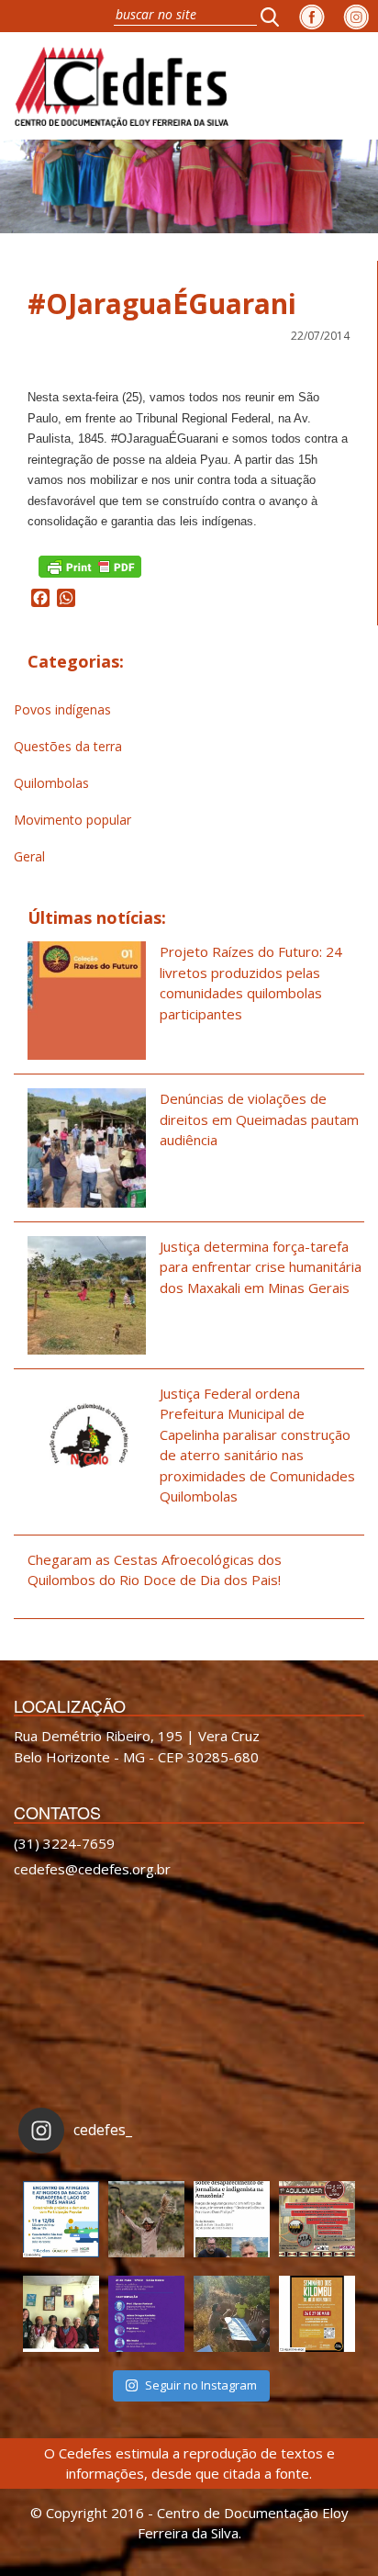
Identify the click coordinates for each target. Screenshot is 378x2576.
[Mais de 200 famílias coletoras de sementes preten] (146, 2219)
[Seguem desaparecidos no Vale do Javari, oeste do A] (232, 2219)
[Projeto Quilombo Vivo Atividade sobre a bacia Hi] (232, 2314)
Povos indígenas (62, 709)
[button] (275, 16)
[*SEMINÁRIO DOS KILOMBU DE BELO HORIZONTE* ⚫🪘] (317, 2314)
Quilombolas (51, 783)
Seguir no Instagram (201, 2385)
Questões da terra (68, 746)
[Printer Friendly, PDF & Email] (90, 564)
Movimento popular (72, 820)
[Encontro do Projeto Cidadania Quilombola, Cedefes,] (61, 2314)
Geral (29, 856)
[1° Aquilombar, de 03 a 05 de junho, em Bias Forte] (317, 2219)
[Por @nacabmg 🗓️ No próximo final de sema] (61, 2219)
